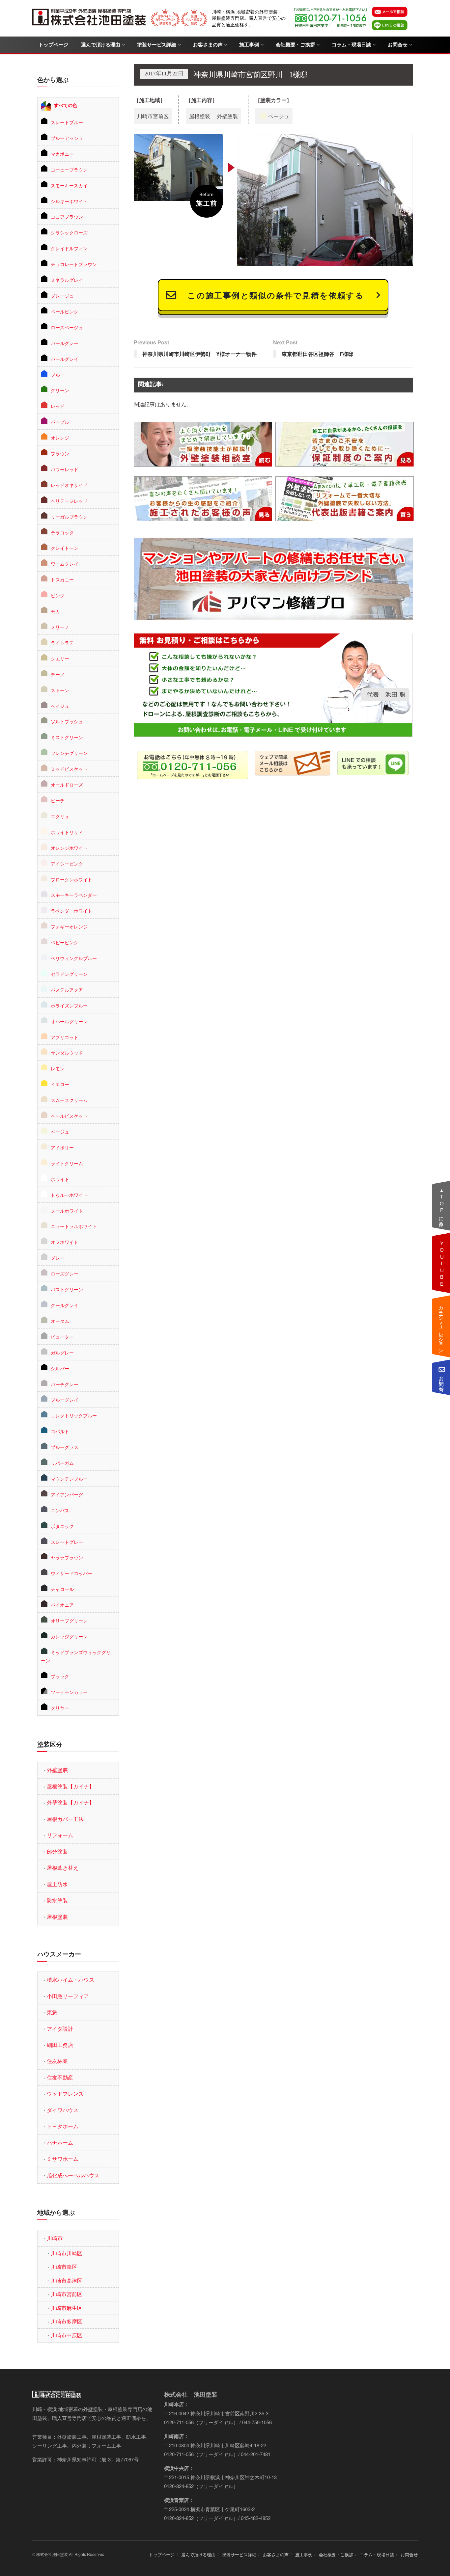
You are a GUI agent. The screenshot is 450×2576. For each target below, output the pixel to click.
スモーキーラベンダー (74, 895)
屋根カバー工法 (65, 1819)
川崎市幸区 (64, 2267)
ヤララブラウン (67, 1557)
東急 (52, 2012)
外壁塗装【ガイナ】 (70, 1802)
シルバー (60, 1368)
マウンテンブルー (69, 1479)
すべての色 (66, 105)
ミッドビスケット (69, 769)
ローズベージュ (67, 327)
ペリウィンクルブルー (74, 958)
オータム (60, 1321)
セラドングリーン (69, 974)
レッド (58, 406)
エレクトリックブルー (74, 1415)
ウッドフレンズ (65, 2093)
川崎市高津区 (67, 2281)
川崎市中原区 (67, 2335)
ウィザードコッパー (71, 1573)
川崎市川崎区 (67, 2253)
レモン (58, 1068)
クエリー (60, 658)
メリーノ (60, 627)
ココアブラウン (67, 217)
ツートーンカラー (69, 1692)
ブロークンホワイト (71, 879)
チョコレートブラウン (74, 264)
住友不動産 (60, 2077)
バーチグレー (65, 1384)
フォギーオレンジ (69, 926)
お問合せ (398, 45)
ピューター (62, 1337)
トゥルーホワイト (69, 1195)
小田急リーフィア (68, 1996)
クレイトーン (65, 548)
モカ (55, 611)
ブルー (58, 375)
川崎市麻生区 (67, 2308)
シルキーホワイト (69, 201)
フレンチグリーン (69, 753)
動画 (442, 1263)
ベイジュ (60, 706)
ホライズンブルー (69, 1006)
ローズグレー (65, 1274)
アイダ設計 (60, 2029)
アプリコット (65, 1037)
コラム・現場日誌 (351, 45)
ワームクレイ (65, 564)
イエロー (60, 1084)
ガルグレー (62, 1353)
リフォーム (60, 1835)
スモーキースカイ (69, 185)
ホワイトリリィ (67, 832)
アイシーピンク (67, 864)
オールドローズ (67, 785)
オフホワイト (65, 1242)
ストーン (60, 690)
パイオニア (62, 1605)
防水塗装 (57, 1900)
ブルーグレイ (65, 1400)
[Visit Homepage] (90, 18)
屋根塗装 (57, 1917)
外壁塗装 (57, 1770)
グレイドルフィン (69, 248)
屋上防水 (57, 1884)
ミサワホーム (63, 2159)
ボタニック (62, 1526)
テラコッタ (62, 532)
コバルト (60, 1431)
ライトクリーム (67, 1163)
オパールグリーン (69, 1021)
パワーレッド (65, 469)
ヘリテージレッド (69, 501)
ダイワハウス (63, 2110)
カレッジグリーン (69, 1636)
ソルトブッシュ (67, 721)
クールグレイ (65, 1305)
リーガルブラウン (69, 517)
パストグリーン (67, 1289)
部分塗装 (57, 1852)
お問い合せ (442, 1381)
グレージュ (62, 296)
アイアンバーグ (67, 1494)
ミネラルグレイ (67, 280)
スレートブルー (67, 122)
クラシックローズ (69, 232)
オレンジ (60, 438)
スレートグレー (67, 1542)
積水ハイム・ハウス (70, 1980)
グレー (58, 1258)
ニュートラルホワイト (74, 1226)
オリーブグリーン (69, 1621)
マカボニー (62, 154)
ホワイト (60, 1179)
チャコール (62, 1589)
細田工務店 (60, 2045)
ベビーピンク (65, 942)
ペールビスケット (69, 1116)
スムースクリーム (69, 1100)
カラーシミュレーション (442, 1327)
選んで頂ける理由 (101, 45)
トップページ (53, 45)
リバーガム (62, 1463)
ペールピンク (65, 311)
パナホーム (60, 2143)
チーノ (58, 674)
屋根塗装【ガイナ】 (70, 1786)
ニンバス (60, 1510)
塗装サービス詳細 (157, 45)
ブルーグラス (65, 1447)
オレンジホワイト (69, 848)
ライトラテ (62, 643)
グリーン (60, 390)
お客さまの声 (208, 45)
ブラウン (60, 453)
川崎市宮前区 (67, 2294)
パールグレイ (65, 359)
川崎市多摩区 (67, 2321)
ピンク (58, 595)
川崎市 (55, 2238)
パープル (60, 422)
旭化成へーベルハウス (73, 2175)
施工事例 (249, 45)
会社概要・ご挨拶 (295, 45)
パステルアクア (67, 990)
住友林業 (57, 2061)
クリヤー (60, 1708)
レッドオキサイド (69, 485)
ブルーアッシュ (67, 138)
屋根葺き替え (63, 1868)
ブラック (60, 1676)
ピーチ (58, 800)
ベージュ (60, 1132)
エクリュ (60, 816)
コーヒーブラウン (69, 170)
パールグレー (65, 343)
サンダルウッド (67, 1053)
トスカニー (62, 579)
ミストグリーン (67, 737)
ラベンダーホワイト (71, 911)
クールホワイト (67, 1211)
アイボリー (62, 1147)
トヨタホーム (63, 2126)
